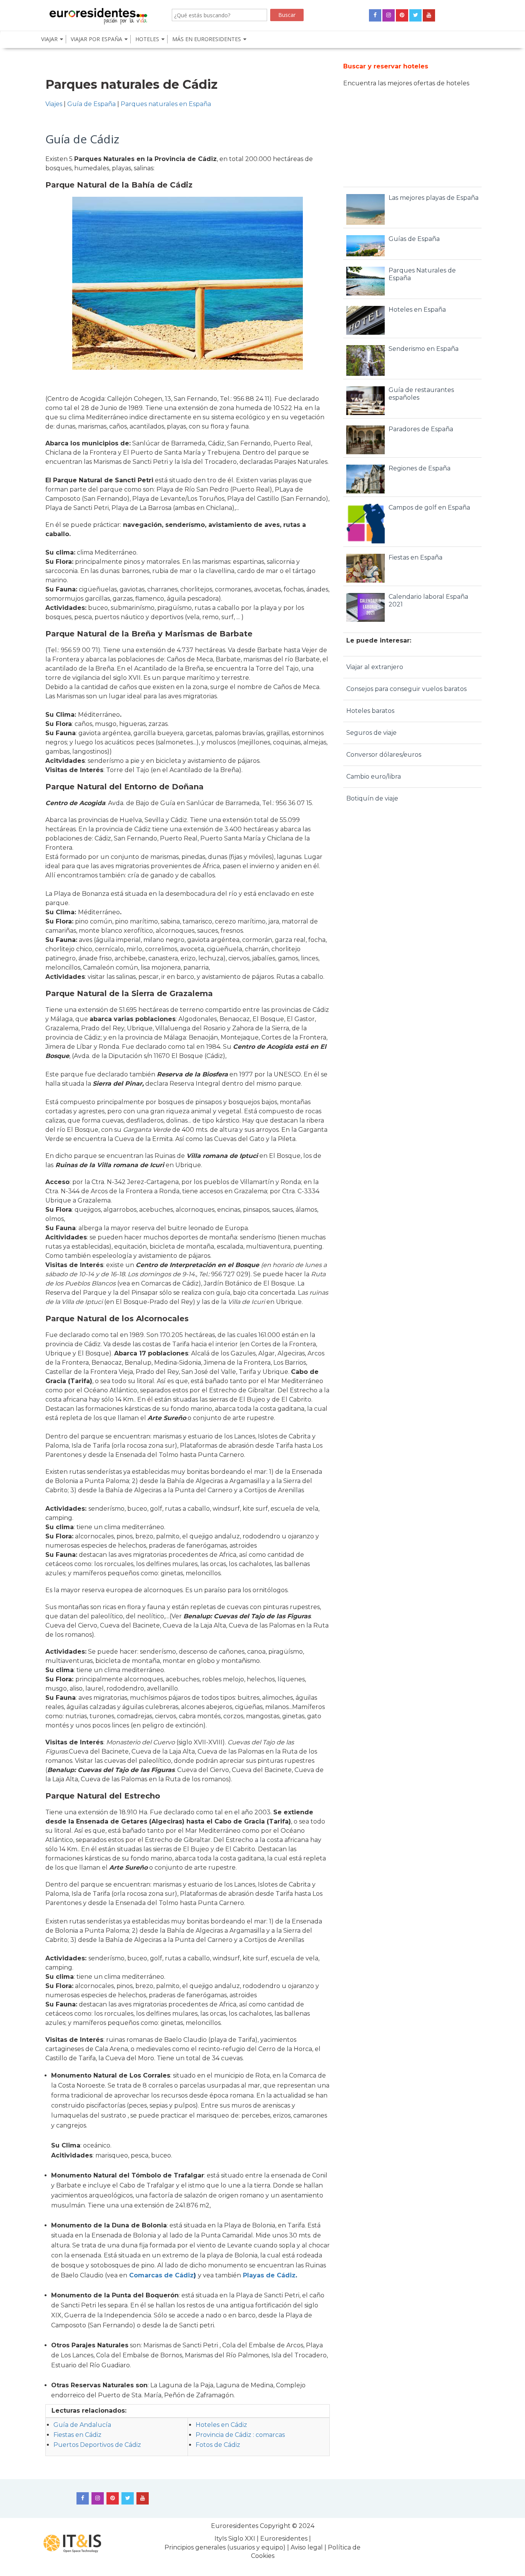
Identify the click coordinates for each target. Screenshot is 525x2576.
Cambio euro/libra (374, 776)
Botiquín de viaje (372, 798)
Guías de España (414, 239)
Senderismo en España (424, 349)
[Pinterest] (402, 15)
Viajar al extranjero (375, 667)
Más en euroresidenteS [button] (207, 39)
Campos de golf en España (429, 507)
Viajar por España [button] (96, 39)
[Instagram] (389, 15)
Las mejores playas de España (434, 198)
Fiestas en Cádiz (77, 2435)
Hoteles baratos (370, 711)
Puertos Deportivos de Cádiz (97, 2445)
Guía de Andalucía (82, 2425)
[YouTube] (429, 15)
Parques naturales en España (166, 104)
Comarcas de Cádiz (161, 2275)
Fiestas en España (415, 557)
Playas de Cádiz (269, 2275)
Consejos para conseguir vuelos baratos (406, 689)
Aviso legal (307, 2547)
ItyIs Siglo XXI (235, 2539)
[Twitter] (415, 15)
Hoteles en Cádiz (221, 2425)
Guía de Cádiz (82, 139)
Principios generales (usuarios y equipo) (225, 2547)
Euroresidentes (235, 2526)
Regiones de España (420, 468)
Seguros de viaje (371, 733)
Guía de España (91, 104)
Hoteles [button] (147, 39)
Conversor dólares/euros (384, 755)
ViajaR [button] (49, 39)
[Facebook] (375, 15)
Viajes (54, 104)
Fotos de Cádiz (218, 2445)
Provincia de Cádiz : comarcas (240, 2435)
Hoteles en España (417, 310)
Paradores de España (421, 429)
